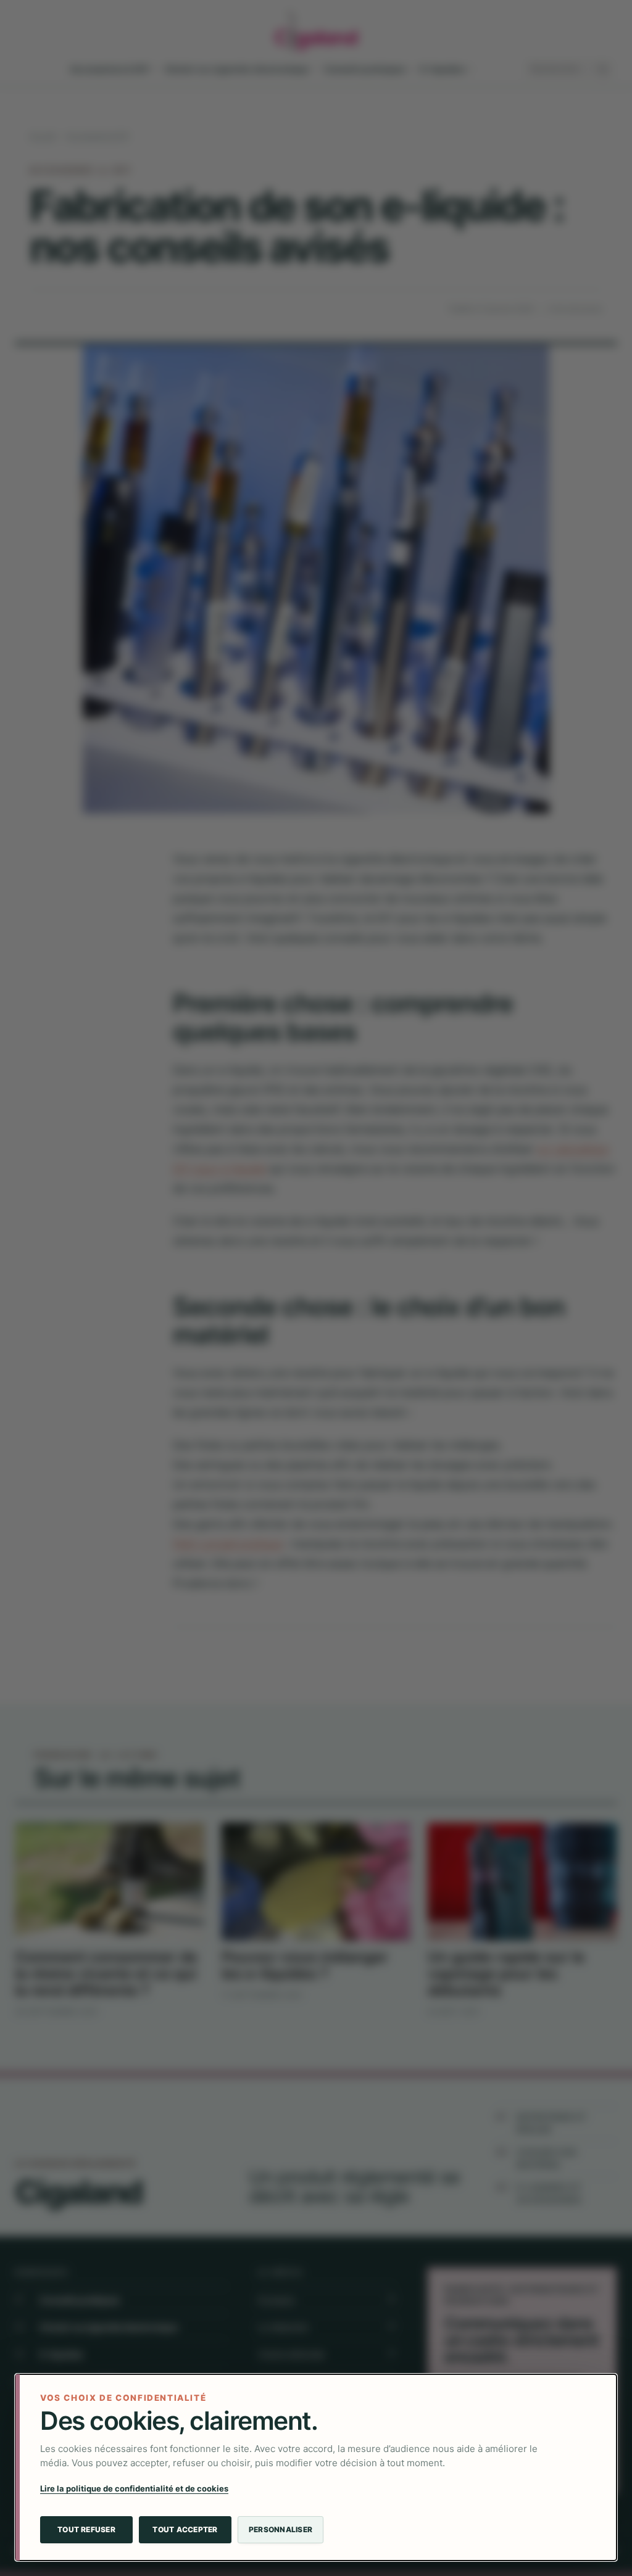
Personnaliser (281, 2529)
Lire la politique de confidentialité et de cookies (134, 2488)
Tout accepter (185, 2529)
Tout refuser (86, 2529)
